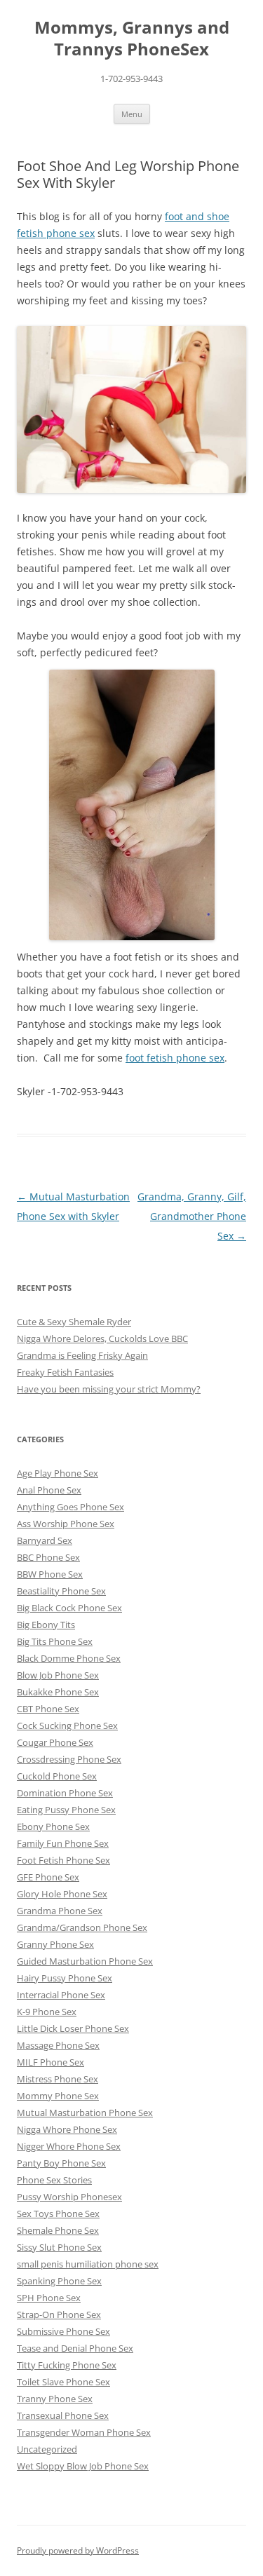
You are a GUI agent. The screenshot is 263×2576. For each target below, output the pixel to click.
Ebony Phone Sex (53, 1826)
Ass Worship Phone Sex (66, 1524)
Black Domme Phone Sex (69, 1658)
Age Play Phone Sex (58, 1473)
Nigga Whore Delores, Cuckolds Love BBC (102, 1338)
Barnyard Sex (45, 1540)
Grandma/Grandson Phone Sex (82, 1927)
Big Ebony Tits (46, 1625)
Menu (132, 114)
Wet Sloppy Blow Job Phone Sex (83, 2466)
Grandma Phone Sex (60, 1911)
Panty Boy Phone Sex (61, 2163)
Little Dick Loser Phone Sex (73, 2028)
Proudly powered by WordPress (78, 2550)
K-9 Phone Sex (47, 2012)
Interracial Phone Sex (61, 1995)
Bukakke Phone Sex (58, 1692)
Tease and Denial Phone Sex (75, 2348)
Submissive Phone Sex (63, 2331)
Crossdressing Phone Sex (69, 1759)
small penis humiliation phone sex (88, 2264)
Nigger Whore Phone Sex (69, 2146)
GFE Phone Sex (48, 1877)
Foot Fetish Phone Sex (63, 1860)
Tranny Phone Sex (55, 2399)
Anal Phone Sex (49, 1490)
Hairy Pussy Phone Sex (65, 1978)
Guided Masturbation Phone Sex (85, 1961)
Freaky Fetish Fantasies (65, 1372)
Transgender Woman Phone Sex (84, 2432)
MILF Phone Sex (50, 2062)
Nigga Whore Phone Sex (67, 2129)
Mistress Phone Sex (58, 2079)
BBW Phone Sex (50, 1574)
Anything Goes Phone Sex (70, 1507)
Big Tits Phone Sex (55, 1641)
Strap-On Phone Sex (59, 2314)
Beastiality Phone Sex (61, 1591)
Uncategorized (47, 2449)
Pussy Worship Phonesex (69, 2197)
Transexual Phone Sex (63, 2415)
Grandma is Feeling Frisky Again (82, 1355)
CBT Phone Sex (48, 1709)
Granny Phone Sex (55, 1944)
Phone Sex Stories (54, 2180)
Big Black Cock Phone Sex (69, 1608)
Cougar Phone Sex (55, 1742)
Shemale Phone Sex (58, 2230)
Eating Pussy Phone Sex (66, 1810)
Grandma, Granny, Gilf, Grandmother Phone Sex (192, 1216)
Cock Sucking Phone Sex (67, 1726)
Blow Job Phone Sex (58, 1675)
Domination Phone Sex (65, 1793)
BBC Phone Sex (48, 1557)
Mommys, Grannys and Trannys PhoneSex (132, 39)
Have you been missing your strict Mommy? (109, 1389)
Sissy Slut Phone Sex (59, 2247)
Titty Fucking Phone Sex (67, 2365)
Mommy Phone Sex (58, 2096)
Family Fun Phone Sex (63, 1843)
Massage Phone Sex (58, 2045)
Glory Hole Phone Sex (62, 1894)
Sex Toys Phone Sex (58, 2214)
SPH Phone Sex (49, 2298)
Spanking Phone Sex (59, 2281)
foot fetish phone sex (175, 1058)
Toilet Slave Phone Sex (63, 2382)
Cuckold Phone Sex (57, 1776)
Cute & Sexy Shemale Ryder (74, 1322)
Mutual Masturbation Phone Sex (85, 2113)
